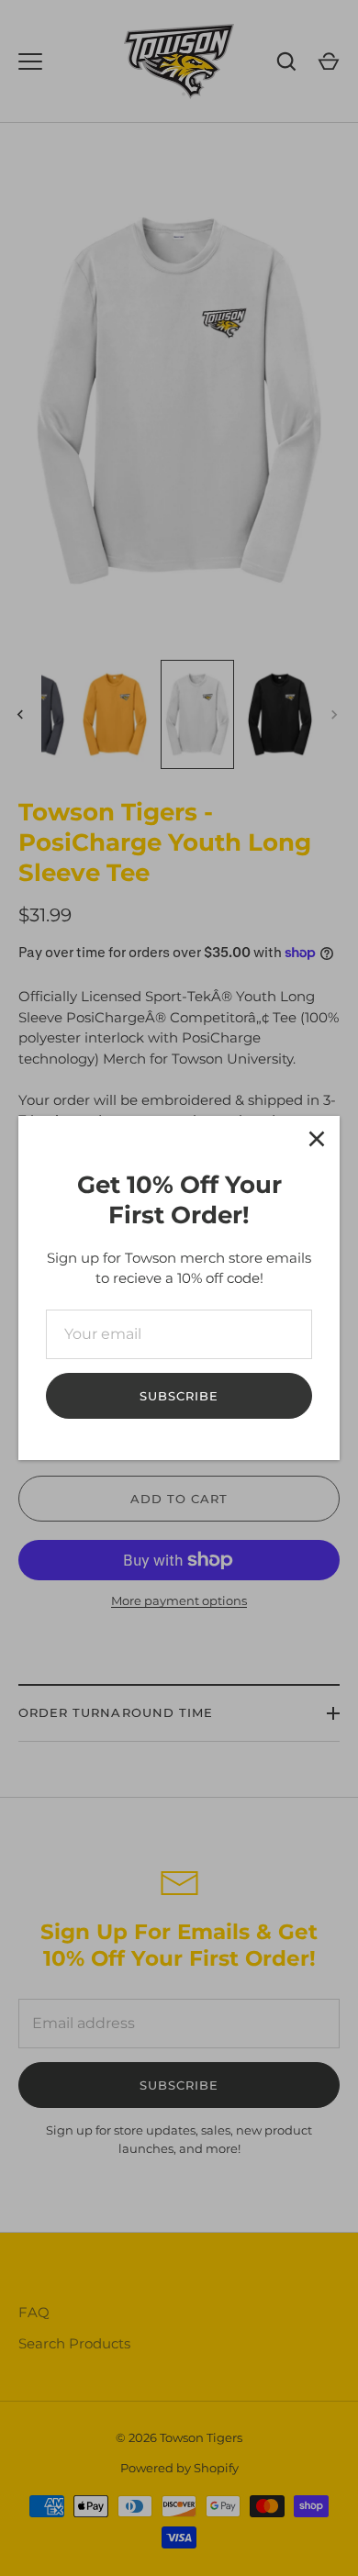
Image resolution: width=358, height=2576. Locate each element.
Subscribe (179, 1396)
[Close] (317, 1139)
